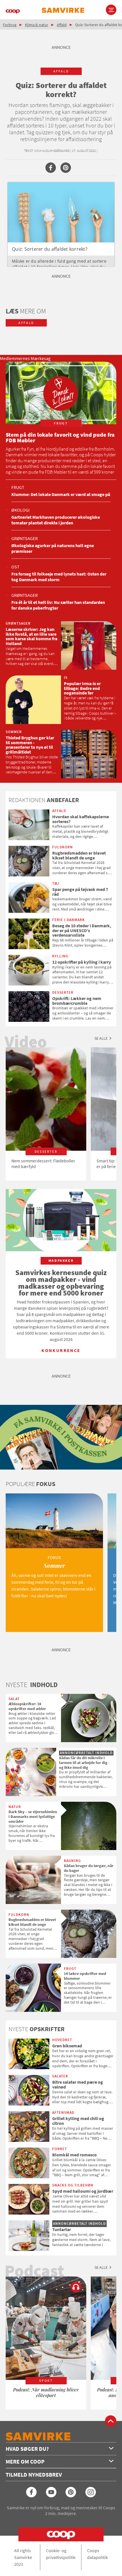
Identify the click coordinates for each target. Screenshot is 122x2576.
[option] (46, 1114)
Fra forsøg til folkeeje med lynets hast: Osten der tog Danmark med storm (59, 577)
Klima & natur (37, 25)
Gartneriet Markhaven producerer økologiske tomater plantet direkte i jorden (56, 520)
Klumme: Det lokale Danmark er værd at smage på (61, 494)
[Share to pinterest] (66, 168)
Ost (15, 567)
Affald (62, 25)
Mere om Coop (25, 2461)
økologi (20, 510)
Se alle (101, 1038)
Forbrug (10, 25)
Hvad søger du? (27, 2449)
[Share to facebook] (51, 168)
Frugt (18, 487)
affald (61, 71)
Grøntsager (25, 538)
